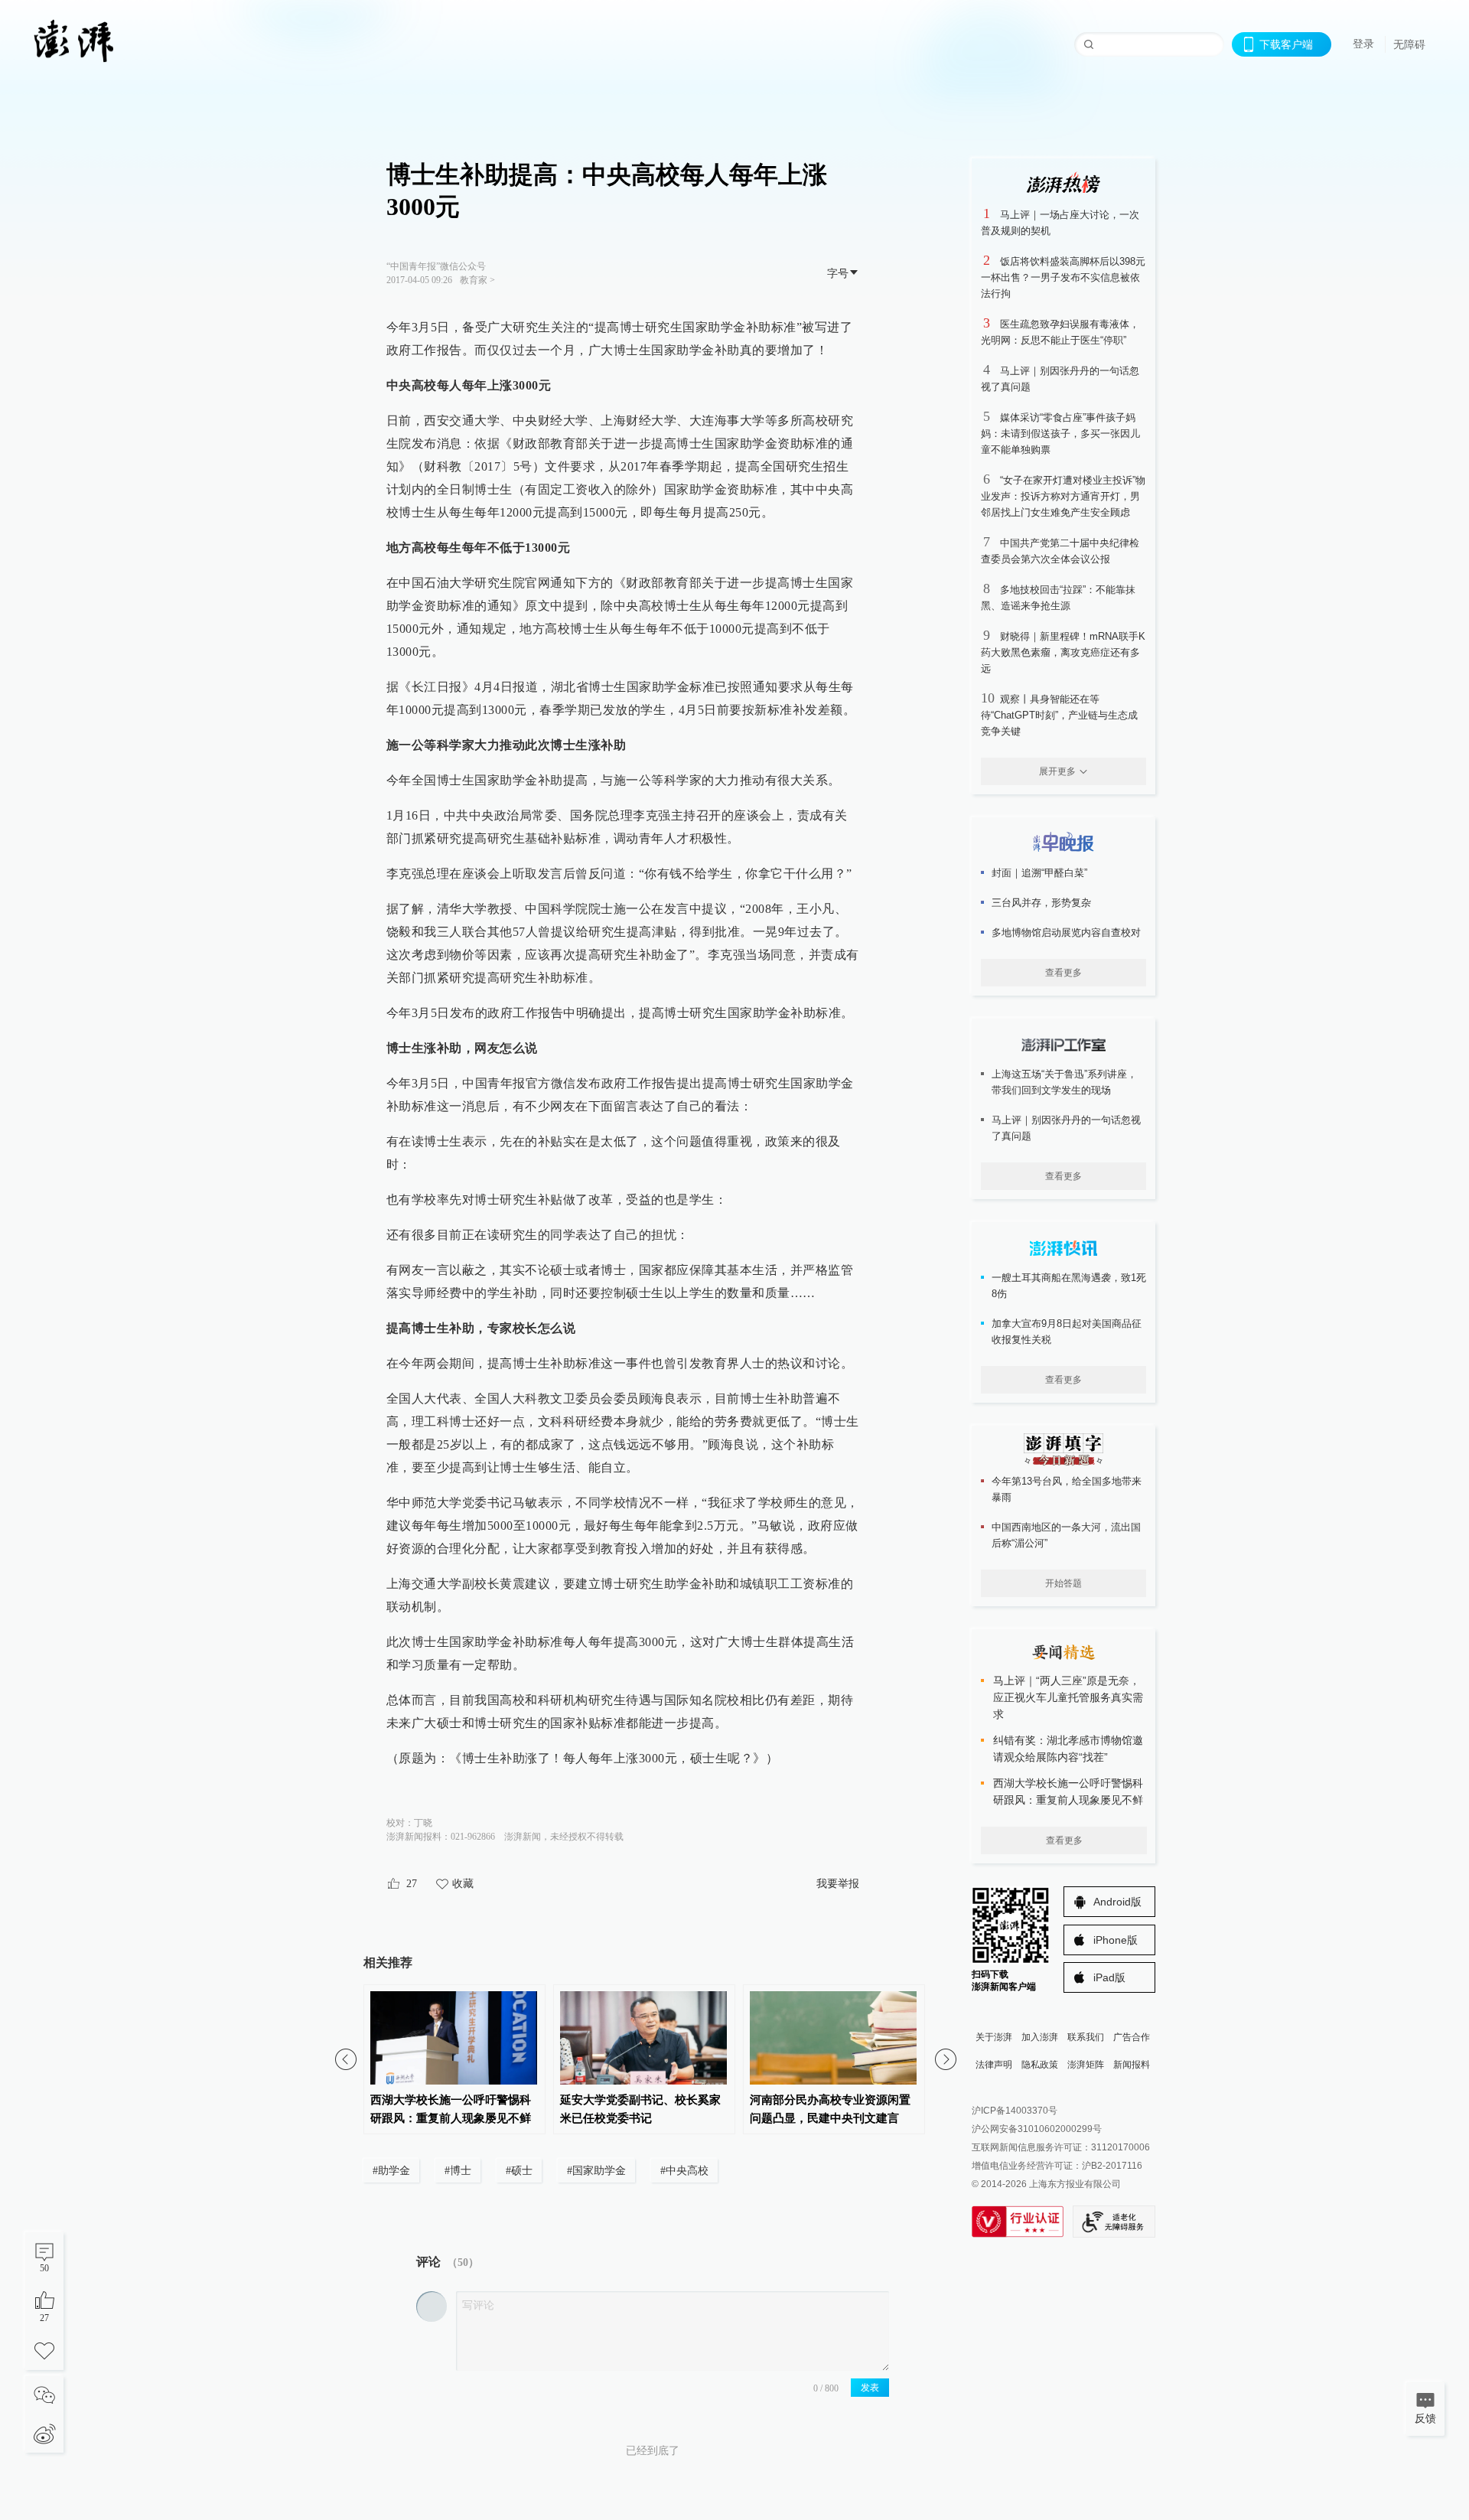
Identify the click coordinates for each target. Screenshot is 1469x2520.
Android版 (1117, 1902)
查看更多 (1063, 973)
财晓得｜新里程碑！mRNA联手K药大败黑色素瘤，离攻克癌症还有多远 (1063, 652)
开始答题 (1063, 1583)
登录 (1363, 44)
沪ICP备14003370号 (1015, 2111)
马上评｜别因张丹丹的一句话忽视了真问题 (1066, 1128)
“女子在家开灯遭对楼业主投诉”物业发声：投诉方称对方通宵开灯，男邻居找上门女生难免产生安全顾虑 (1063, 496)
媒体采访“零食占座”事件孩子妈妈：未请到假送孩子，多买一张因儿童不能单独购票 (1060, 434)
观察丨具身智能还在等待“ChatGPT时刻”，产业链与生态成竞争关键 (1059, 715)
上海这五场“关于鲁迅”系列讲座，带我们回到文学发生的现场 (1064, 1082)
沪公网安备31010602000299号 (1037, 2129)
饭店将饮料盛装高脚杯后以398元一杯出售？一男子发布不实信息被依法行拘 (1063, 277)
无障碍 (1409, 44)
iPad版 (1109, 1977)
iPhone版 (1116, 1940)
